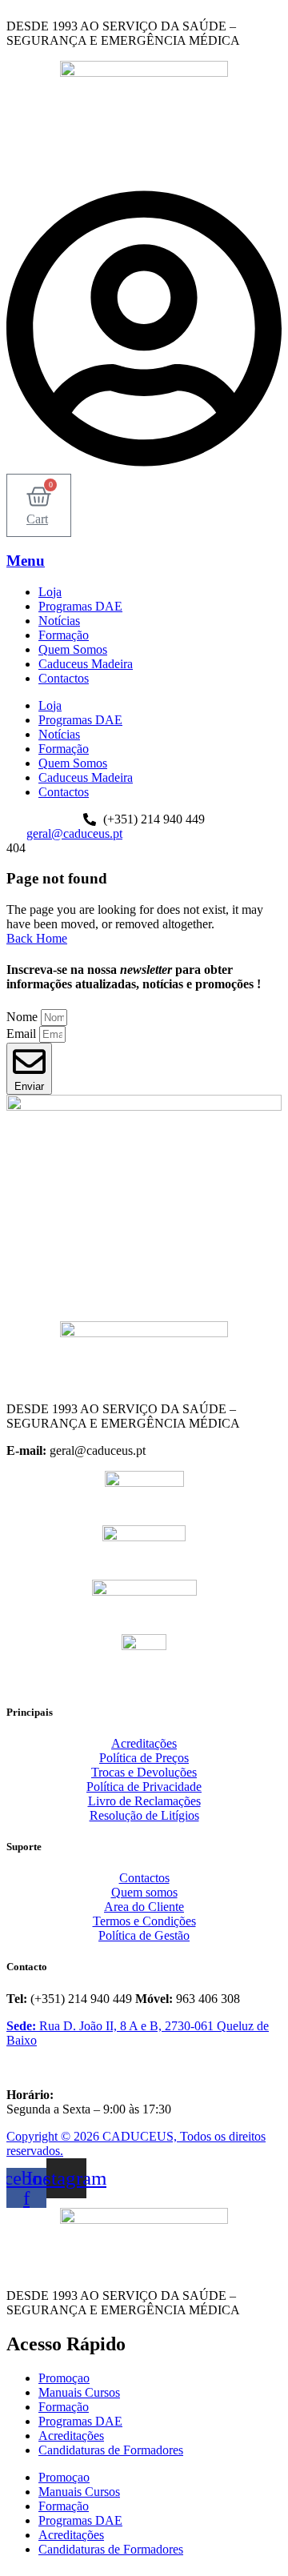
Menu (26, 561)
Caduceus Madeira (86, 664)
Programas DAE (80, 606)
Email (23, 1034)
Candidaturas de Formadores (111, 2450)
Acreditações (71, 2436)
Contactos (64, 678)
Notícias (59, 621)
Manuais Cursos (79, 2392)
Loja (50, 592)
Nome (24, 1017)
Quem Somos (73, 649)
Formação (64, 635)
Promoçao (64, 2378)
